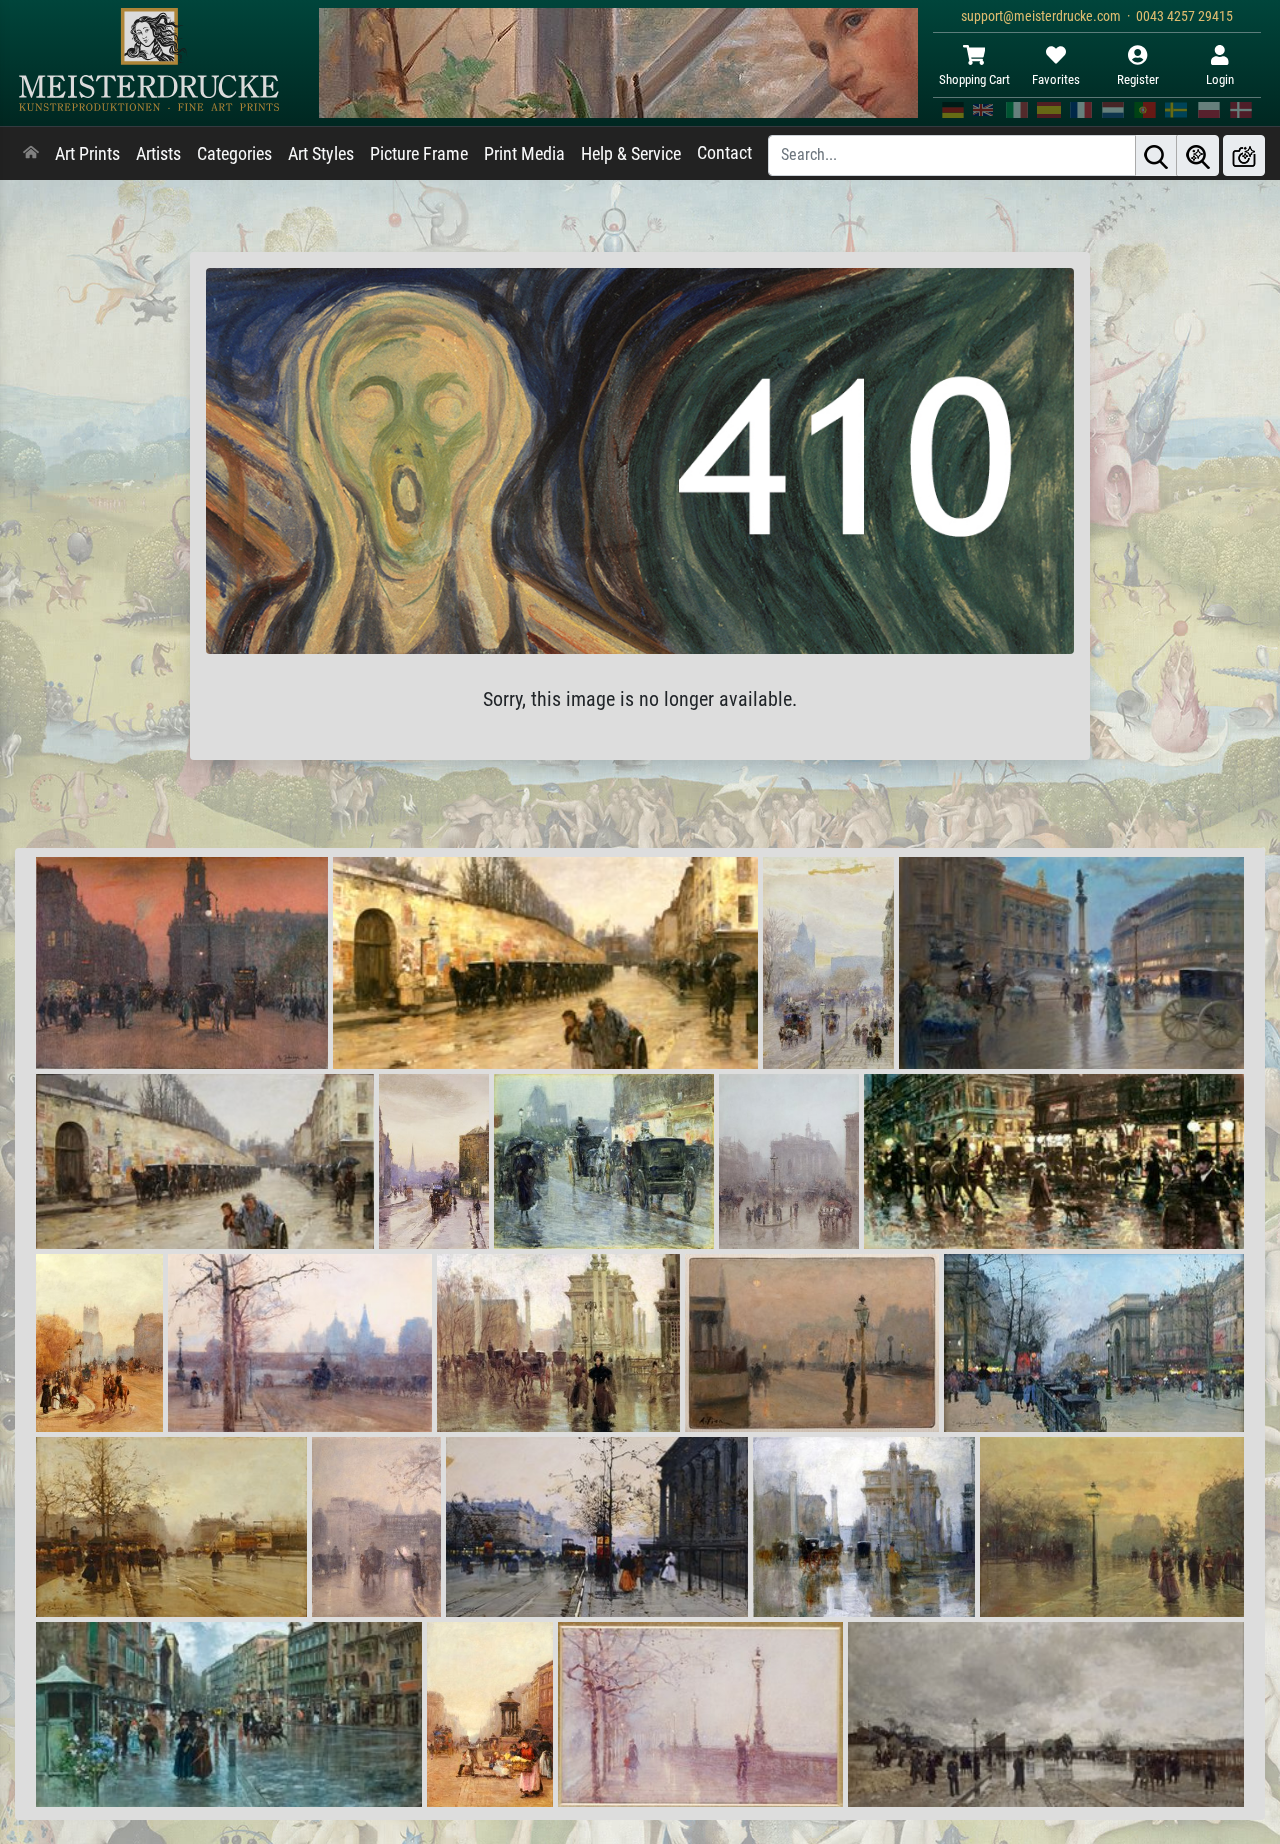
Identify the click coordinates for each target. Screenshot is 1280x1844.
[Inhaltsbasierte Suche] (1198, 155)
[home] (31, 154)
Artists (158, 154)
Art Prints (87, 154)
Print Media (524, 154)
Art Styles (321, 154)
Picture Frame (419, 154)
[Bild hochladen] (1244, 155)
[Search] (1156, 155)
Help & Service (631, 154)
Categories (234, 154)
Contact (724, 153)
